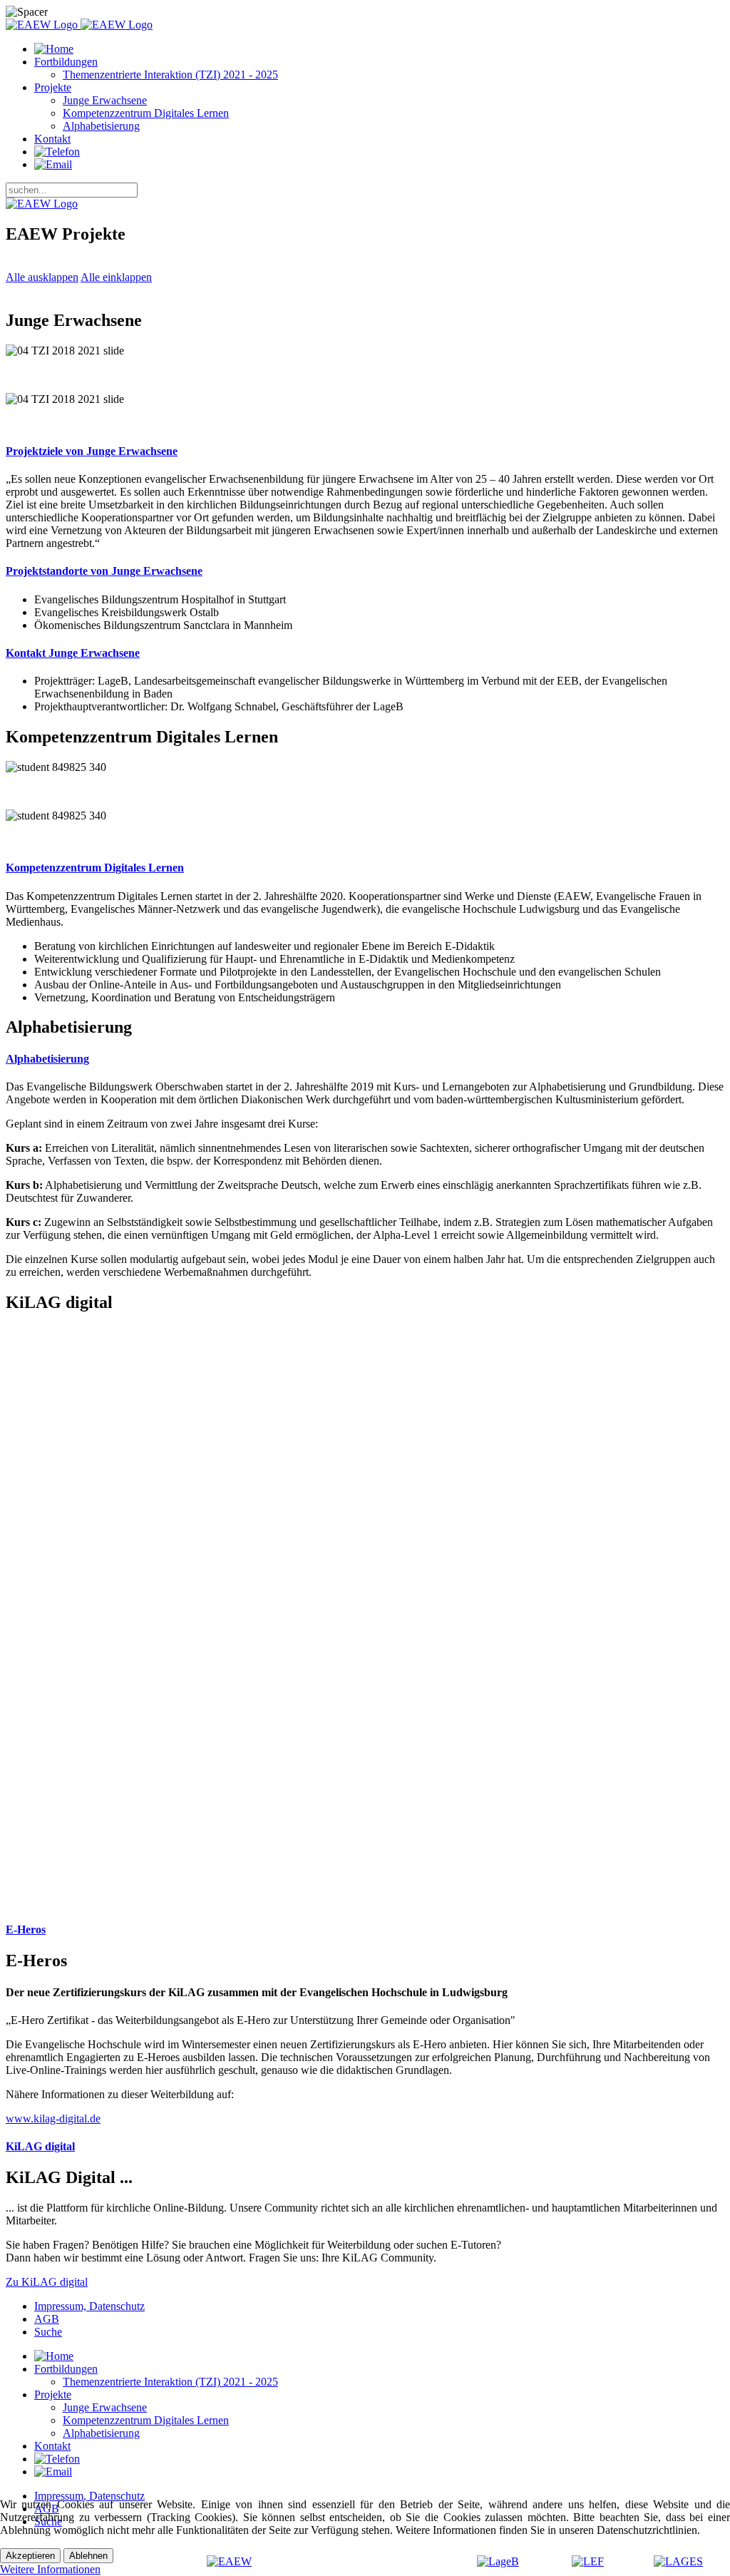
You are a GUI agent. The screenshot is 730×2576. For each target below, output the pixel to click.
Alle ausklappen (42, 277)
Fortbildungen (66, 62)
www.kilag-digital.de (53, 2118)
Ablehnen (88, 2556)
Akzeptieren (30, 2556)
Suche (48, 2332)
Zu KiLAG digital (47, 2282)
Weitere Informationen (50, 2569)
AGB (47, 2319)
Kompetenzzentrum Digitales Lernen (146, 113)
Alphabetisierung (101, 126)
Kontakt (52, 139)
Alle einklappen (116, 277)
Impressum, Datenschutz (89, 2306)
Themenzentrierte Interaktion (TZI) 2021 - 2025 (170, 75)
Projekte (53, 87)
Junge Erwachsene (105, 100)
